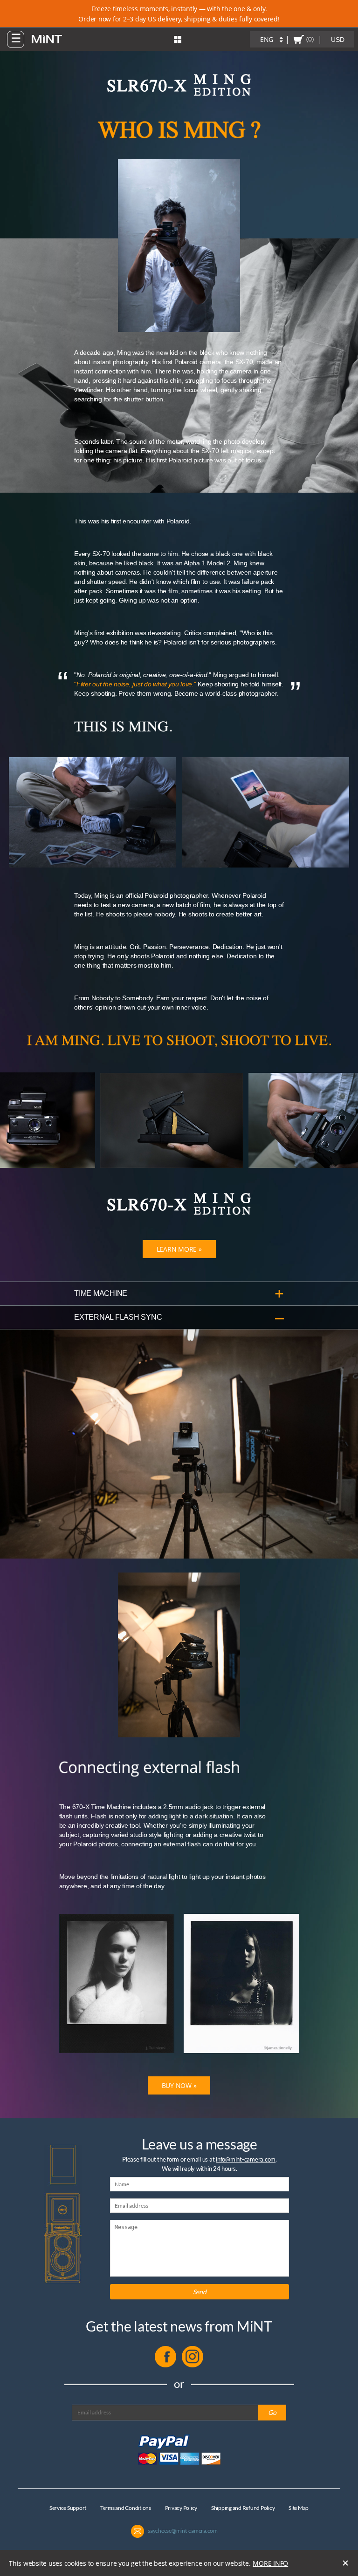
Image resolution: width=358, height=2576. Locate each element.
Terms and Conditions (126, 2508)
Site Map (299, 2508)
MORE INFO (270, 2563)
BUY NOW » (179, 2085)
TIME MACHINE (101, 1293)
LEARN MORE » (179, 1249)
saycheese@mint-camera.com (183, 2531)
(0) (310, 39)
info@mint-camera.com (246, 2159)
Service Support (68, 2508)
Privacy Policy (181, 2508)
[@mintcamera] (193, 2365)
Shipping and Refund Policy (243, 2508)
